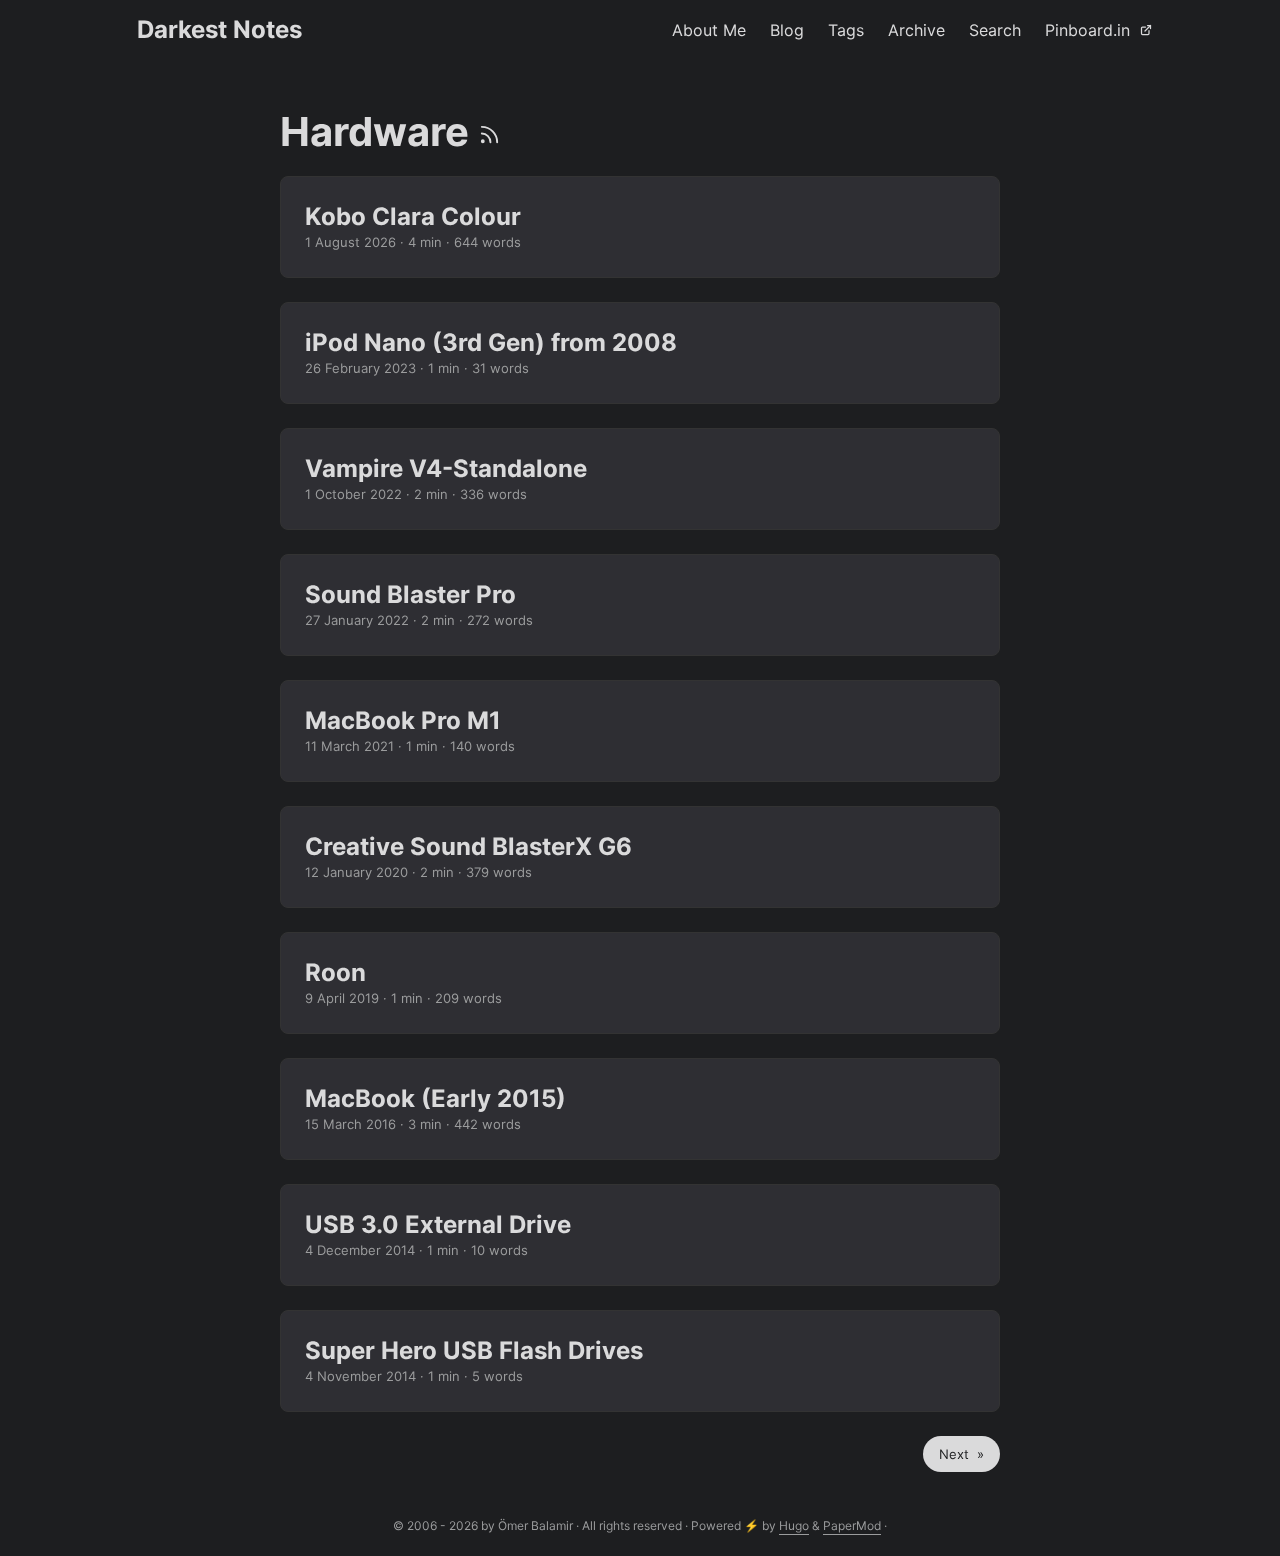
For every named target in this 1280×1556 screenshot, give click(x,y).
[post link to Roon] (640, 983)
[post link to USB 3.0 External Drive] (640, 1235)
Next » (961, 1454)
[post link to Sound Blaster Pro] (640, 605)
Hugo (794, 1525)
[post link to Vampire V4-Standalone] (640, 479)
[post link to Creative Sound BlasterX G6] (640, 857)
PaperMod (852, 1525)
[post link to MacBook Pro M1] (640, 731)
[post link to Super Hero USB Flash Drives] (640, 1361)
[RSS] (489, 131)
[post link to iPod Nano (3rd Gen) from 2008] (640, 353)
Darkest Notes (219, 29)
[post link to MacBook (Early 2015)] (640, 1109)
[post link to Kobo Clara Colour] (640, 227)
